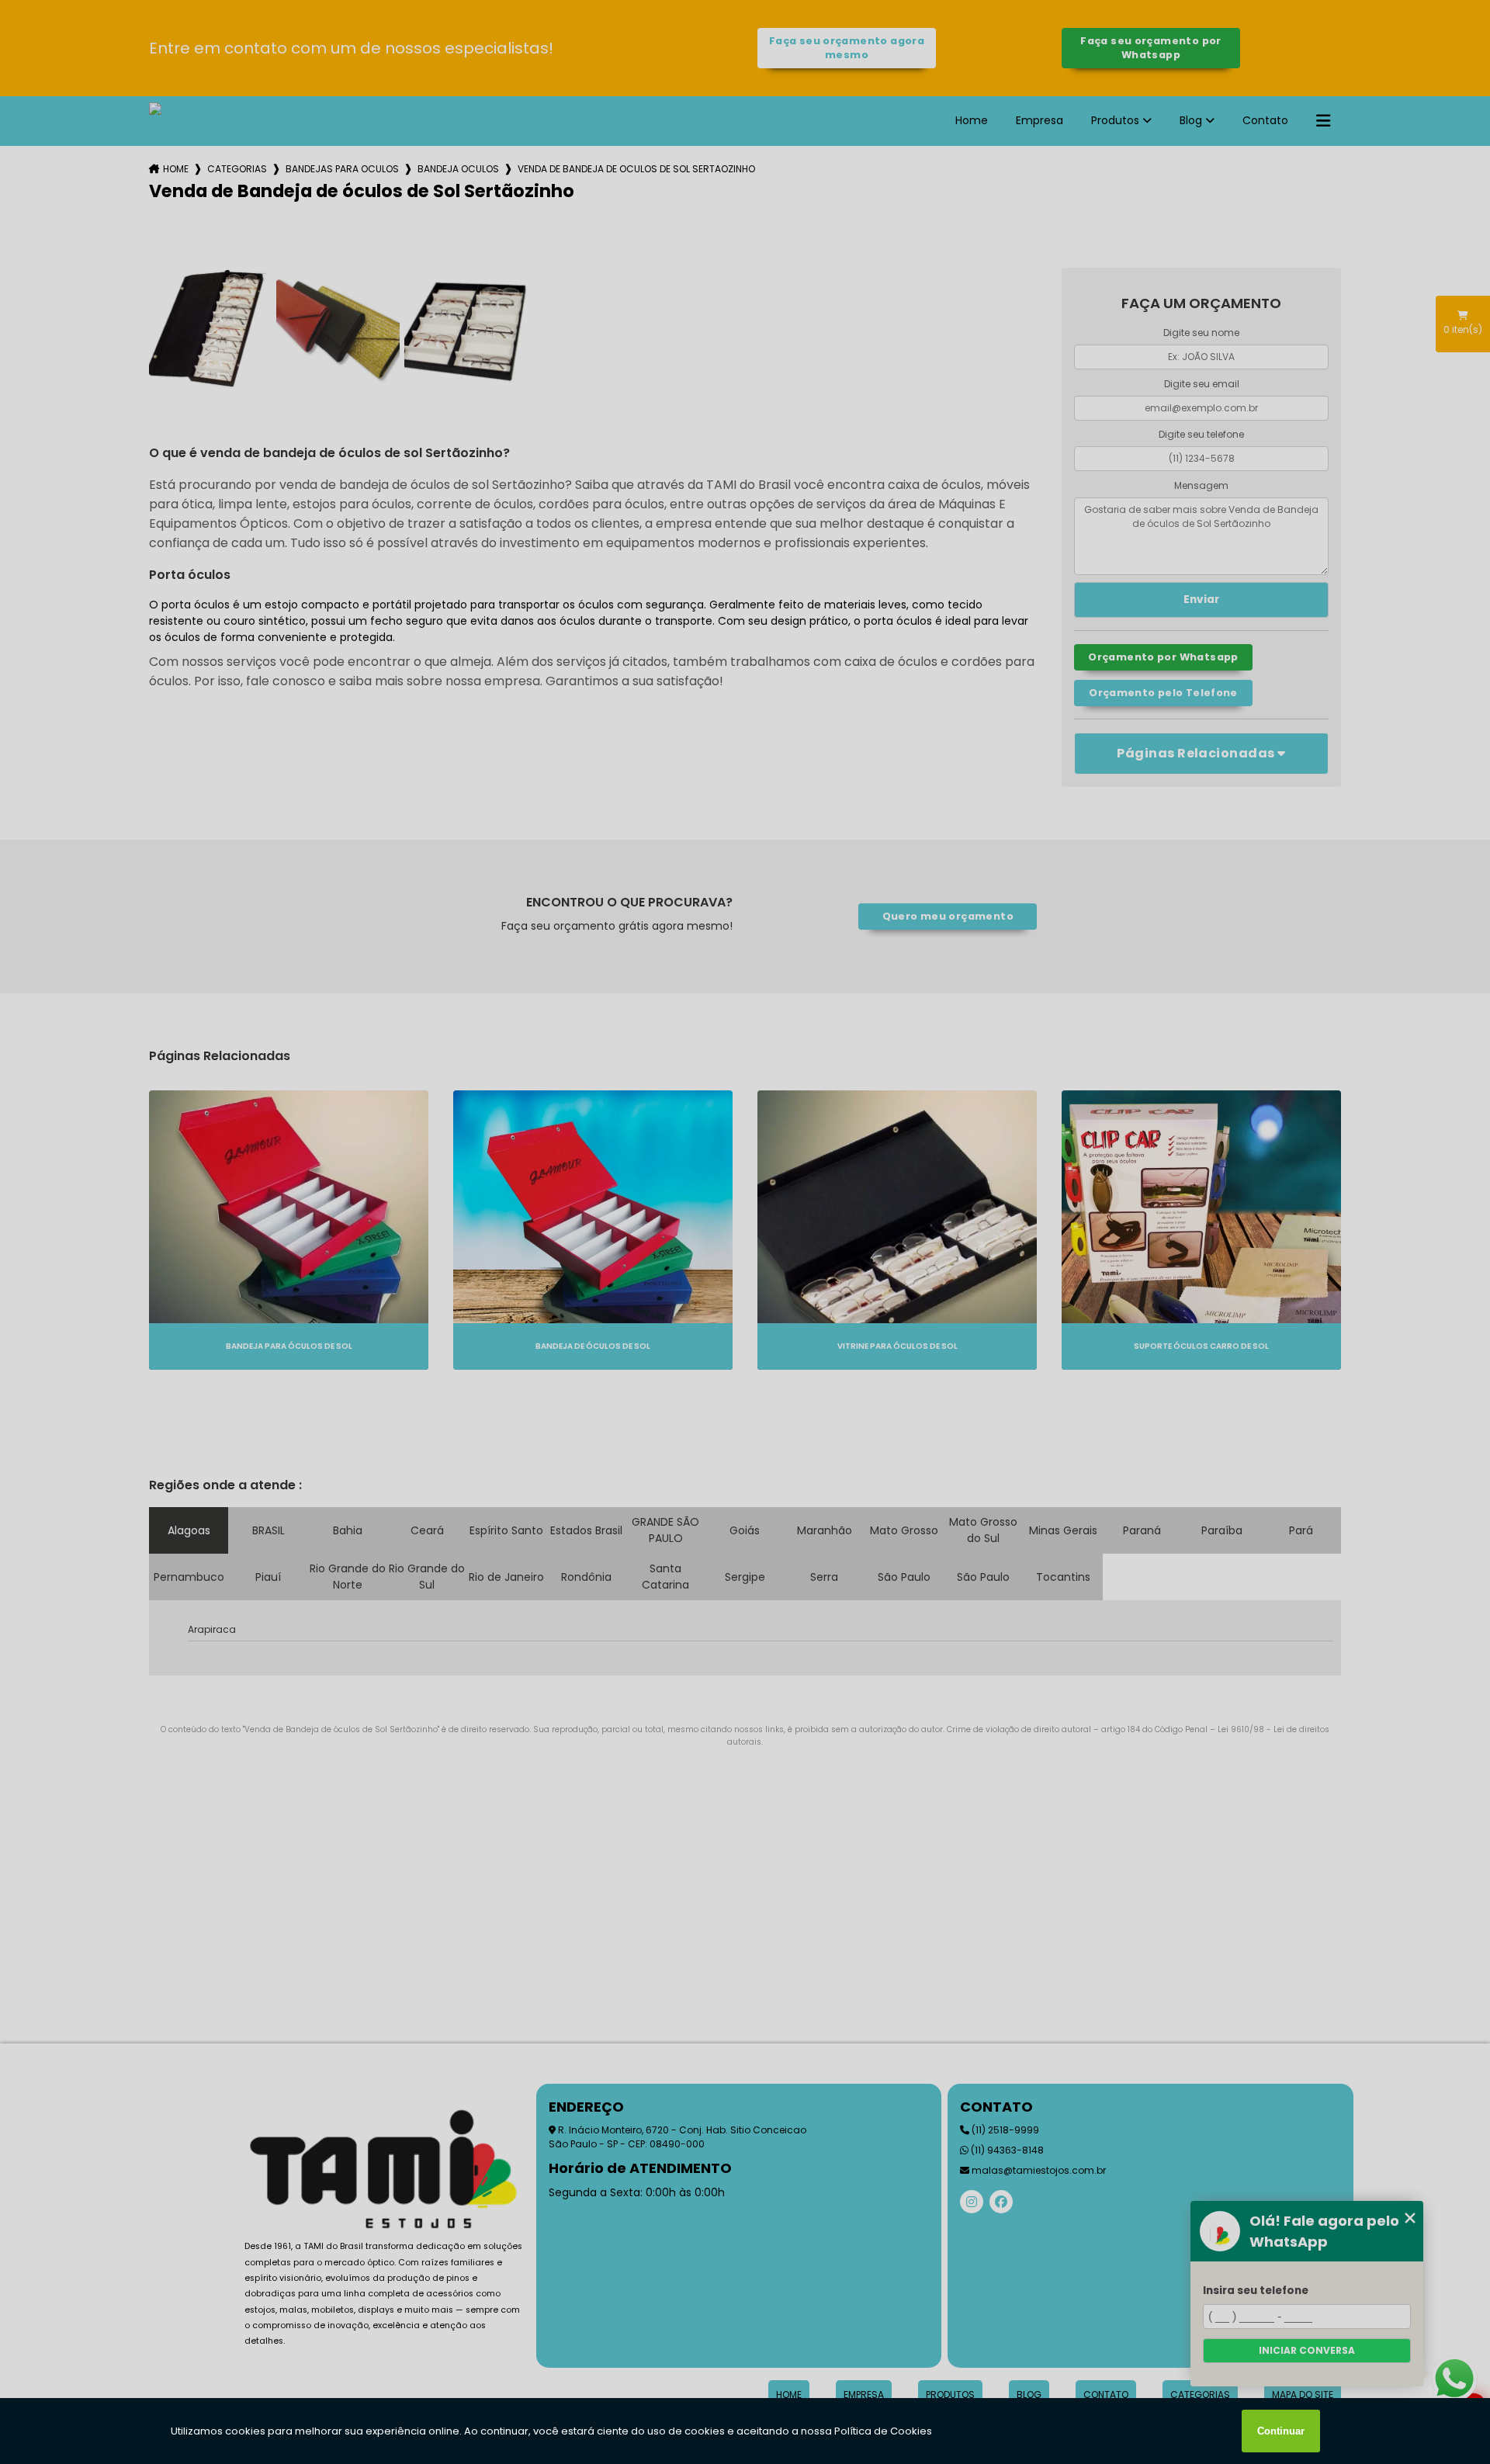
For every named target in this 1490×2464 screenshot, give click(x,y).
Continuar (1281, 2431)
